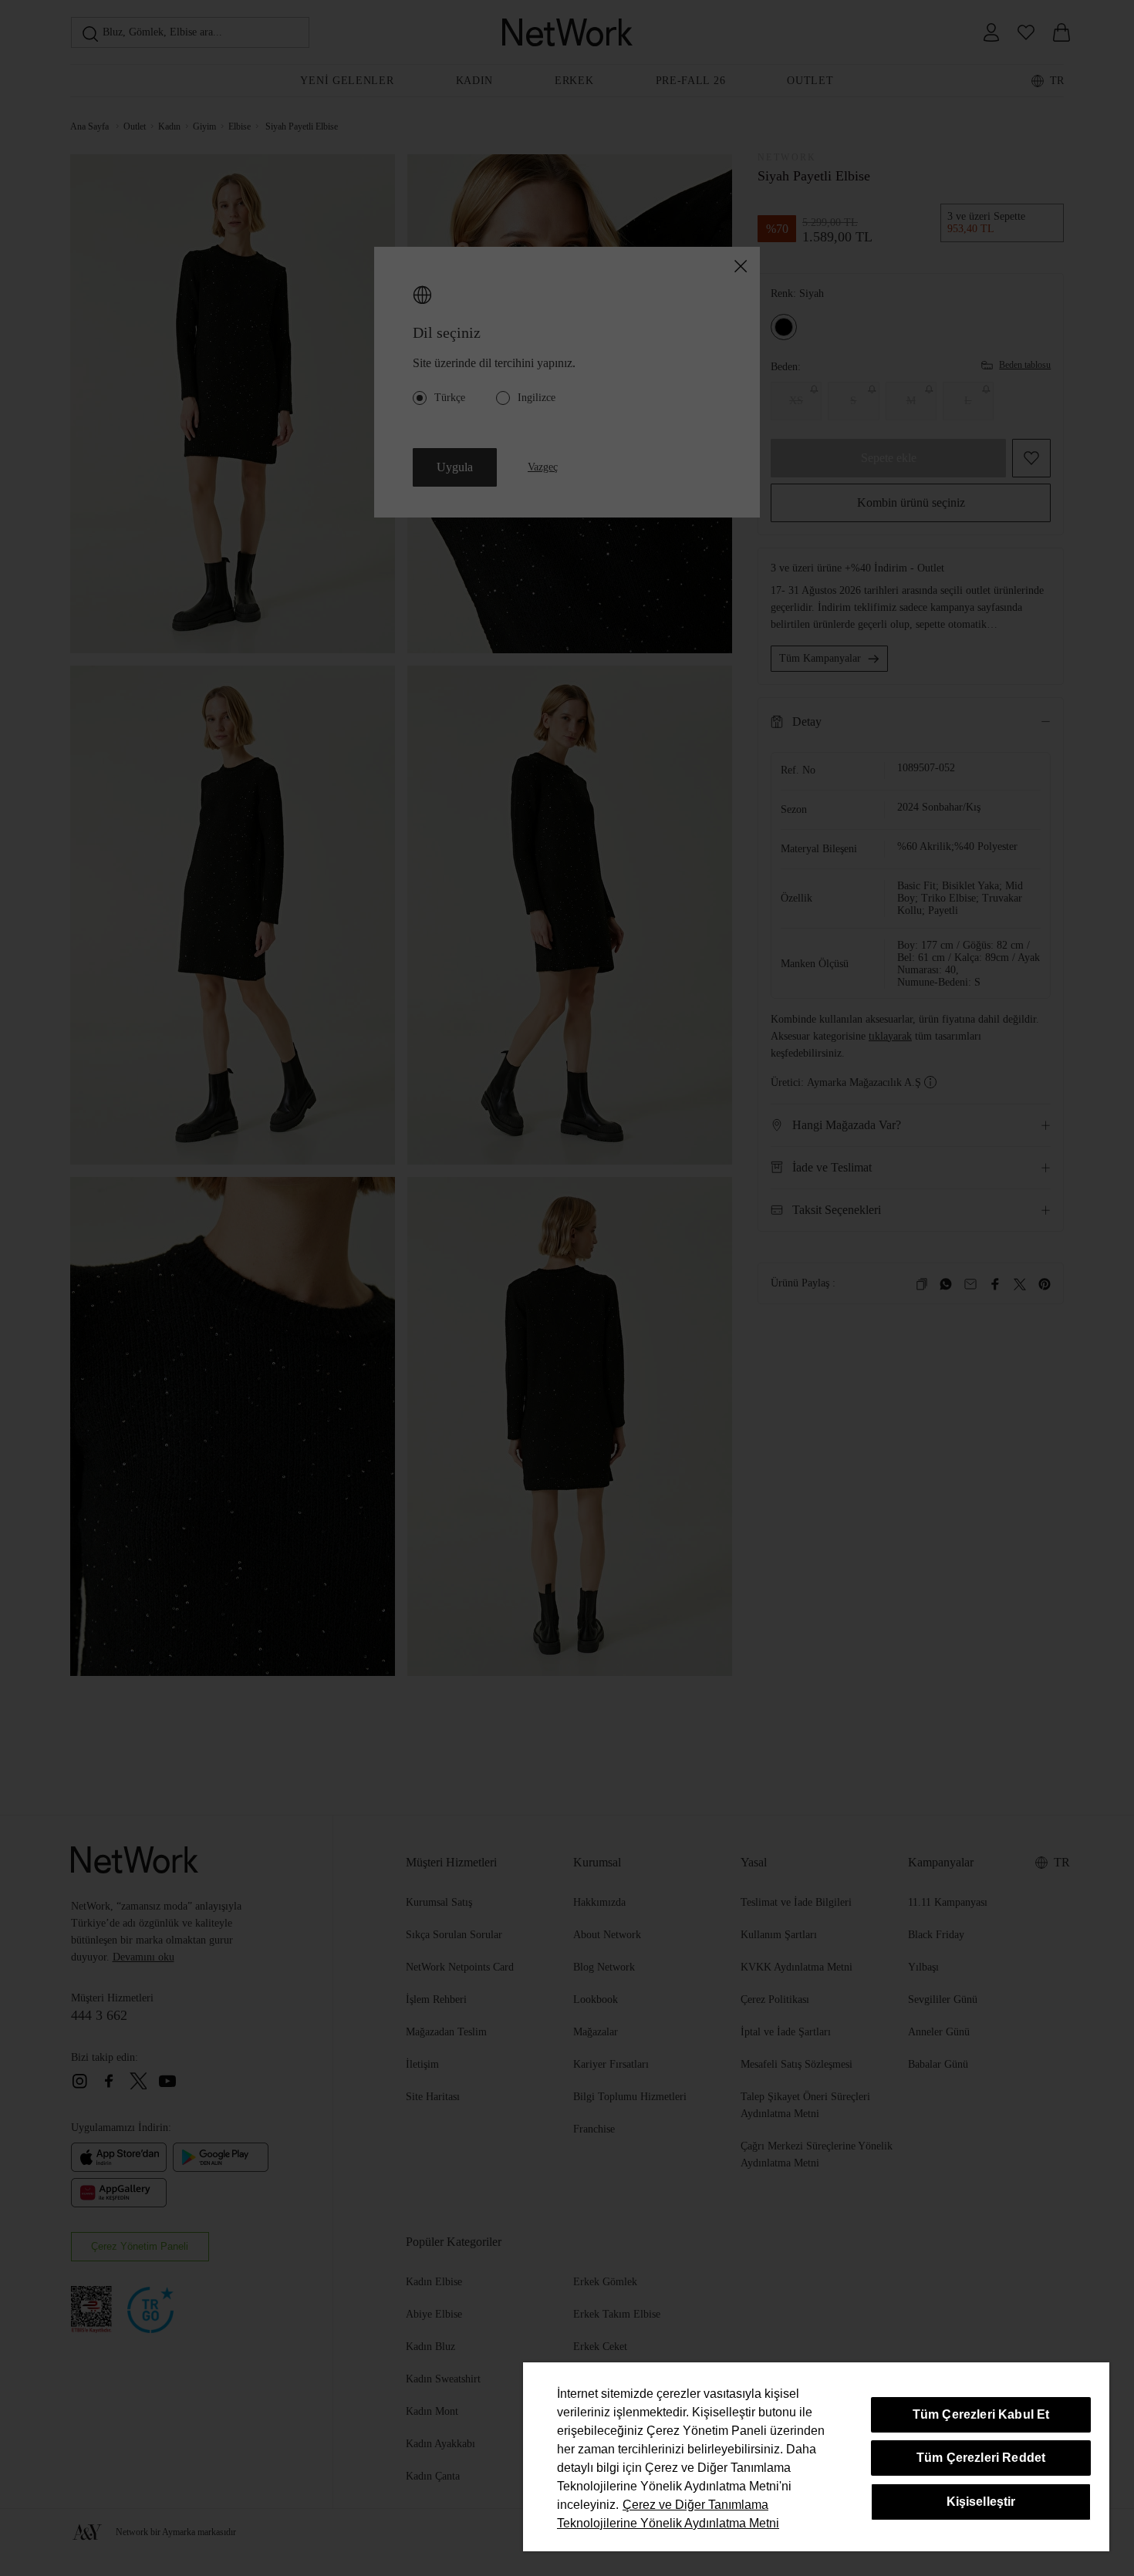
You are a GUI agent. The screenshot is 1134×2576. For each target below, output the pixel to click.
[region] (816, 2457)
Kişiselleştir (981, 2502)
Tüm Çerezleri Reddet (981, 2458)
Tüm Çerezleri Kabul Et (981, 2414)
